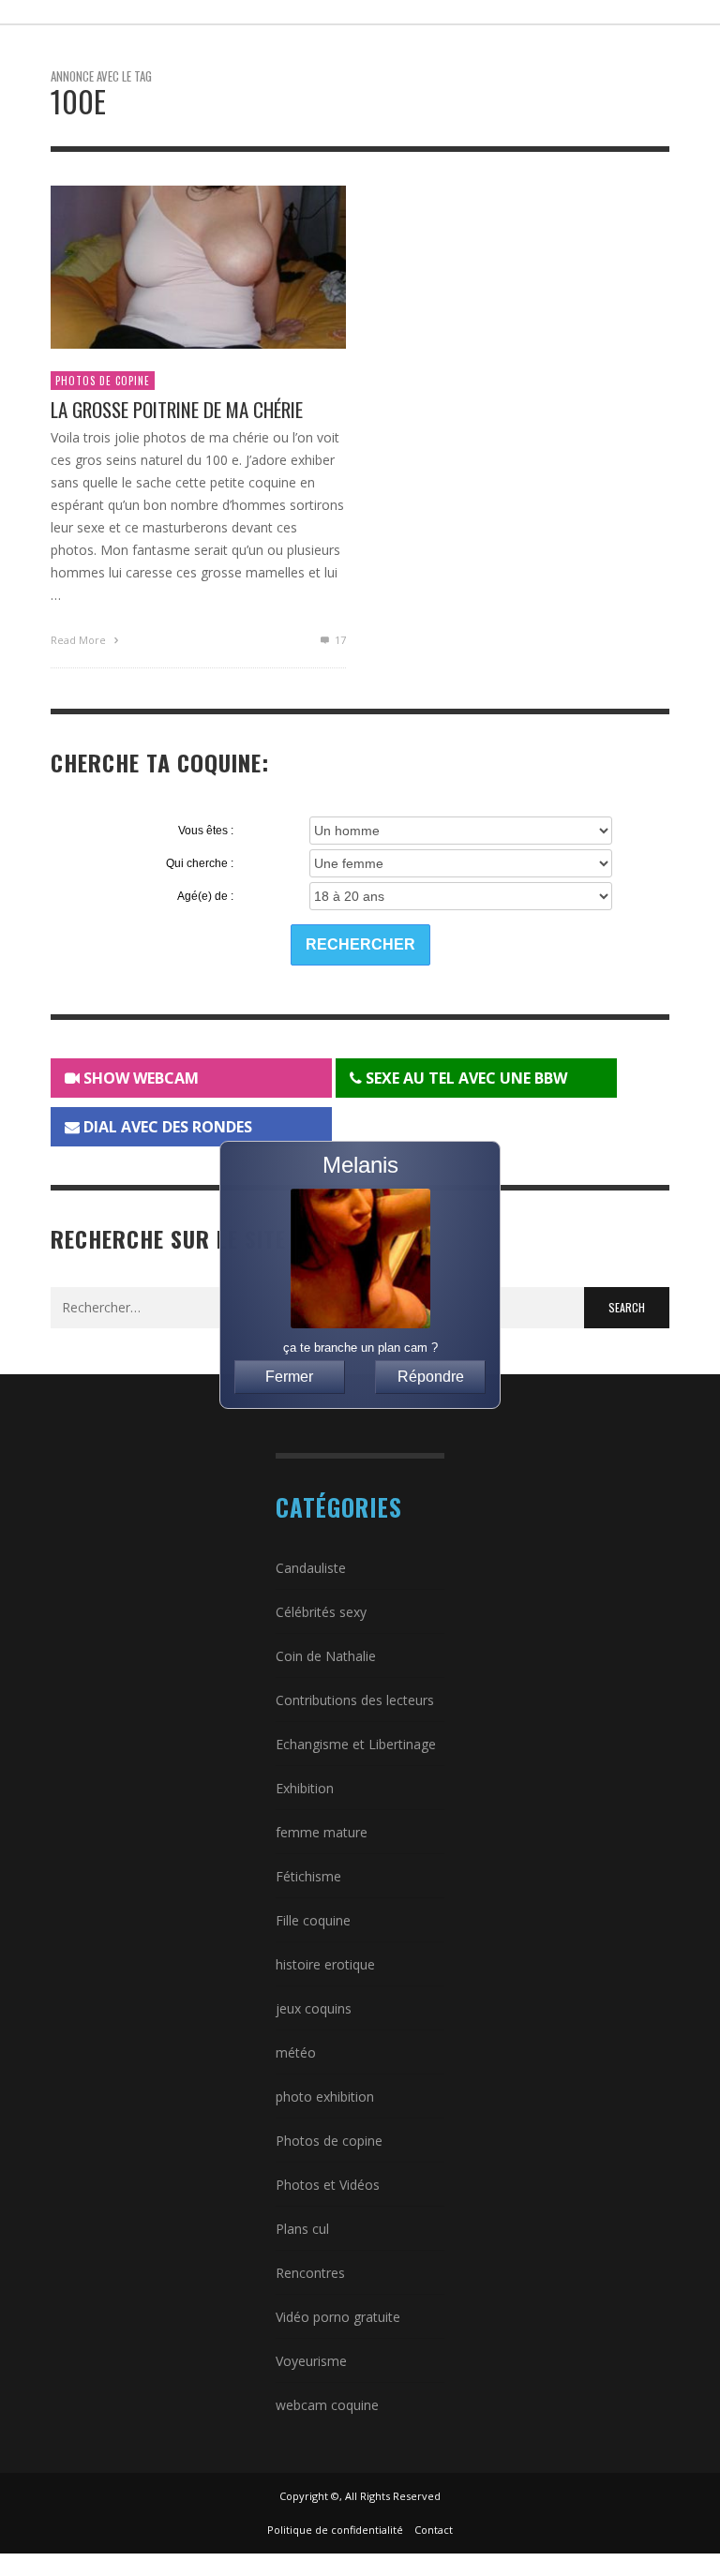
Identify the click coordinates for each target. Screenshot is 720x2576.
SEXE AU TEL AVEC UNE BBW (465, 1078)
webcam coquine (327, 2405)
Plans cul (302, 2229)
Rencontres (310, 2273)
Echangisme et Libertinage (356, 1744)
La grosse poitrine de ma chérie (177, 409)
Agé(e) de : (205, 896)
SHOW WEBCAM (139, 1078)
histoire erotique (325, 1964)
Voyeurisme (311, 2361)
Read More (80, 640)
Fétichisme (308, 1876)
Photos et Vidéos (328, 2185)
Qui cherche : (200, 863)
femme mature (322, 1832)
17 (339, 640)
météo (296, 2052)
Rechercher (360, 944)
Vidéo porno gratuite (338, 2317)
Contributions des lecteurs (355, 1700)
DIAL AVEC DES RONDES (166, 1127)
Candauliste (311, 1568)
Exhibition (305, 1788)
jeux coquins (314, 2008)
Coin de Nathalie (326, 1656)
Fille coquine (313, 1920)
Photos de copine (103, 381)
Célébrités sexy (321, 1612)
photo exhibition (325, 2097)
